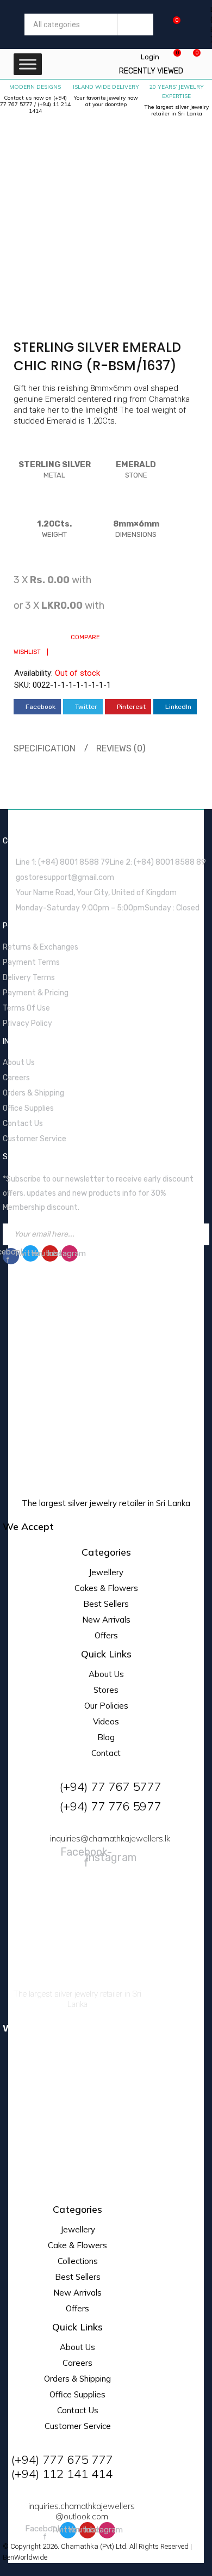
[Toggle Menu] (28, 64)
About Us (106, 1674)
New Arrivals (106, 1620)
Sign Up (198, 1234)
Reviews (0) (121, 748)
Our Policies (106, 1706)
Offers (106, 1635)
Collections (78, 2261)
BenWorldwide (25, 2557)
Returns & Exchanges (40, 947)
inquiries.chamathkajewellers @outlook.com (82, 2511)
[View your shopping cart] (171, 24)
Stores (106, 1690)
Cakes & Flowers (106, 1588)
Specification (45, 748)
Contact (106, 1753)
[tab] (43, 749)
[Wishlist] (172, 57)
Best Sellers (106, 1604)
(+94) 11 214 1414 (50, 108)
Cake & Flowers (77, 2245)
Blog (106, 1737)
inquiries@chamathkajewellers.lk (110, 1838)
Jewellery (106, 1572)
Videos (106, 1721)
